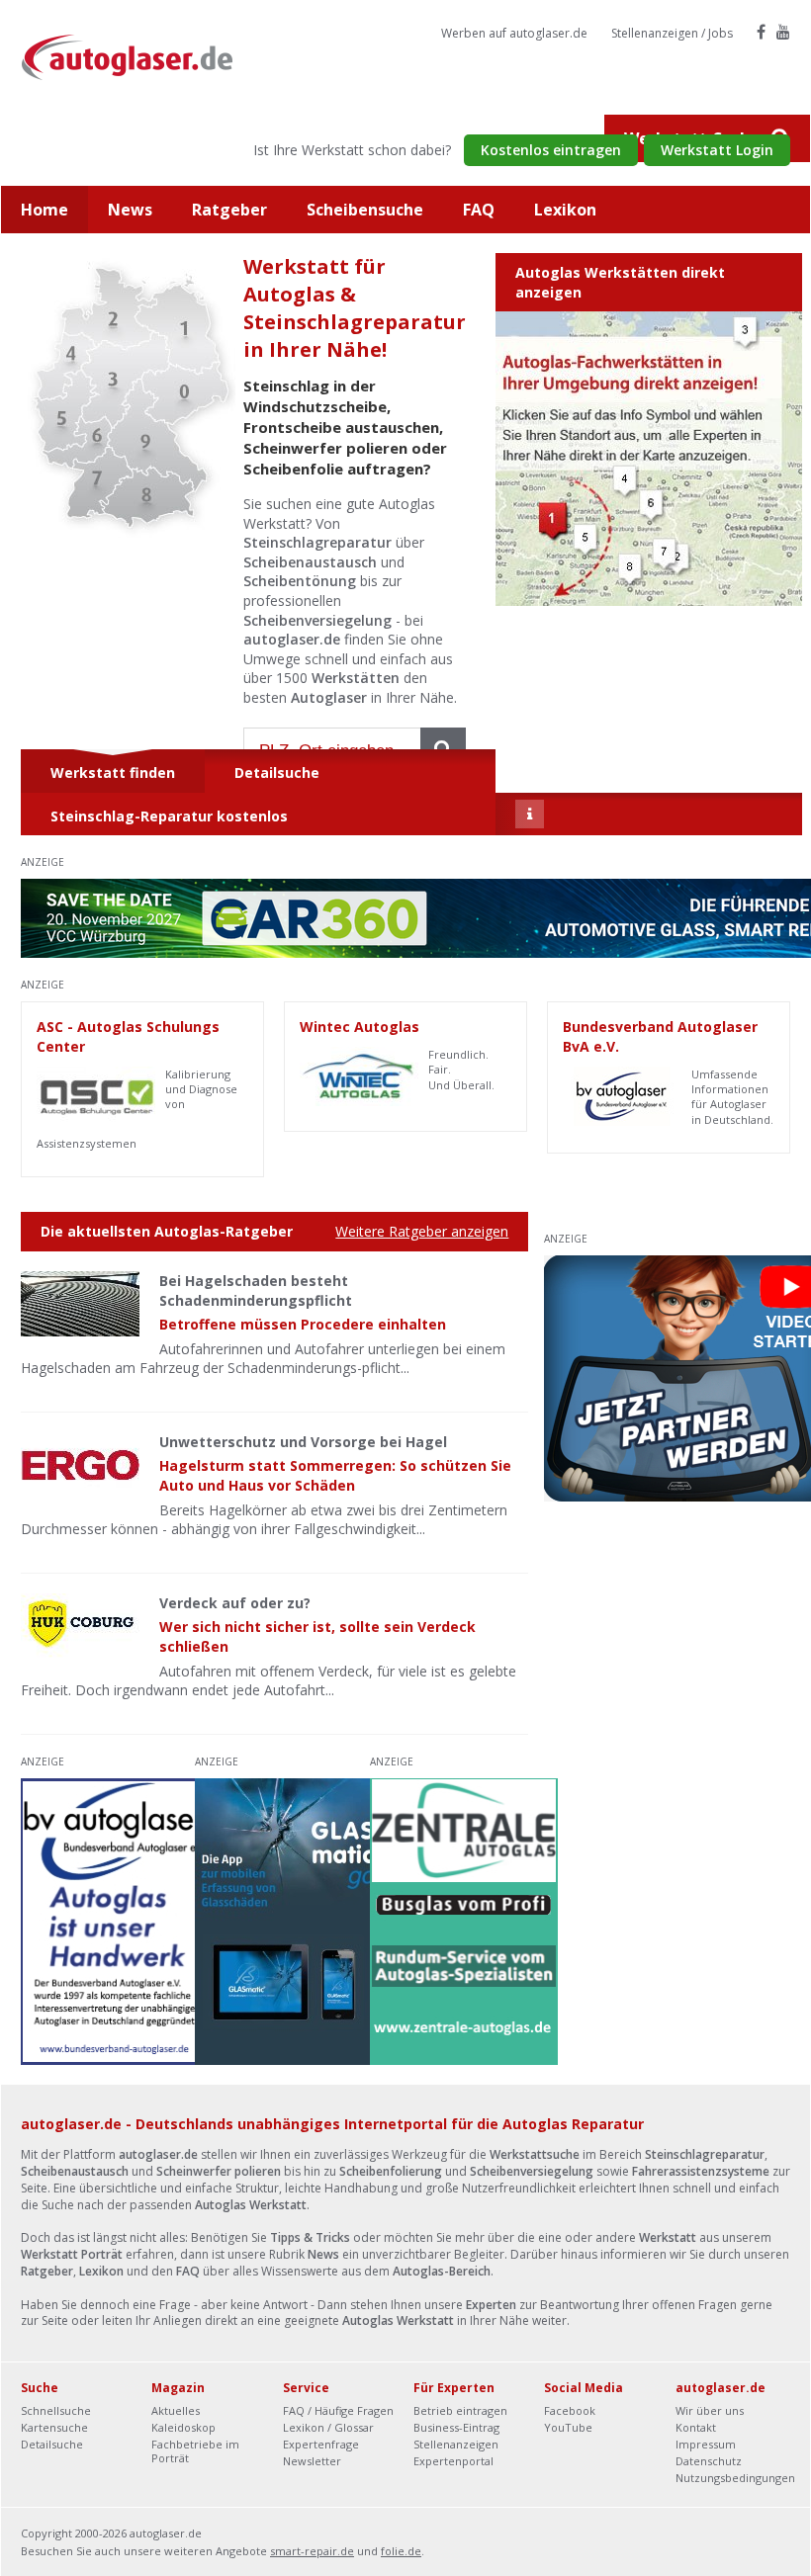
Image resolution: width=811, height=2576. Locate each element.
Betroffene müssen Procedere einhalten (303, 1324)
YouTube (568, 2427)
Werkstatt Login (717, 150)
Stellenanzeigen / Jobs (672, 33)
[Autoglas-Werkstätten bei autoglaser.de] (142, 56)
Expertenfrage (321, 2444)
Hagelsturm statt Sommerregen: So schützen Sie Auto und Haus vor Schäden (335, 1475)
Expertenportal (453, 2461)
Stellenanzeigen (456, 2444)
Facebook (570, 2410)
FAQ (479, 210)
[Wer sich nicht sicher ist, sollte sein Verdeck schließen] (80, 1626)
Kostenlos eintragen (551, 150)
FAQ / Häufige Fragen (338, 2410)
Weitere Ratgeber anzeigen (422, 1231)
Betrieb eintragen (460, 2410)
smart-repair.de (312, 2551)
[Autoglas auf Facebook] (761, 32)
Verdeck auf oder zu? (235, 1603)
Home (45, 210)
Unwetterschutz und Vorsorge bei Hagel (303, 1442)
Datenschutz (709, 2461)
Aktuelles (176, 2410)
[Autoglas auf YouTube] (783, 32)
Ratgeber (229, 210)
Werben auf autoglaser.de (514, 33)
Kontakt (696, 2427)
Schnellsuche (56, 2410)
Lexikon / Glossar (328, 2427)
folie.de (401, 2551)
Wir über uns (710, 2410)
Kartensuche (54, 2427)
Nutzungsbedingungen (735, 2478)
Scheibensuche (365, 210)
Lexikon (565, 210)
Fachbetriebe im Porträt (195, 2451)
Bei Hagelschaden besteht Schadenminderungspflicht (256, 1290)
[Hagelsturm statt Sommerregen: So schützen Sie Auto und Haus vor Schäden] (80, 1465)
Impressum (706, 2444)
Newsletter (312, 2461)
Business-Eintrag (456, 2427)
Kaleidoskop (183, 2427)
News (130, 210)
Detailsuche (52, 2444)
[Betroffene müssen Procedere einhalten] (80, 1304)
